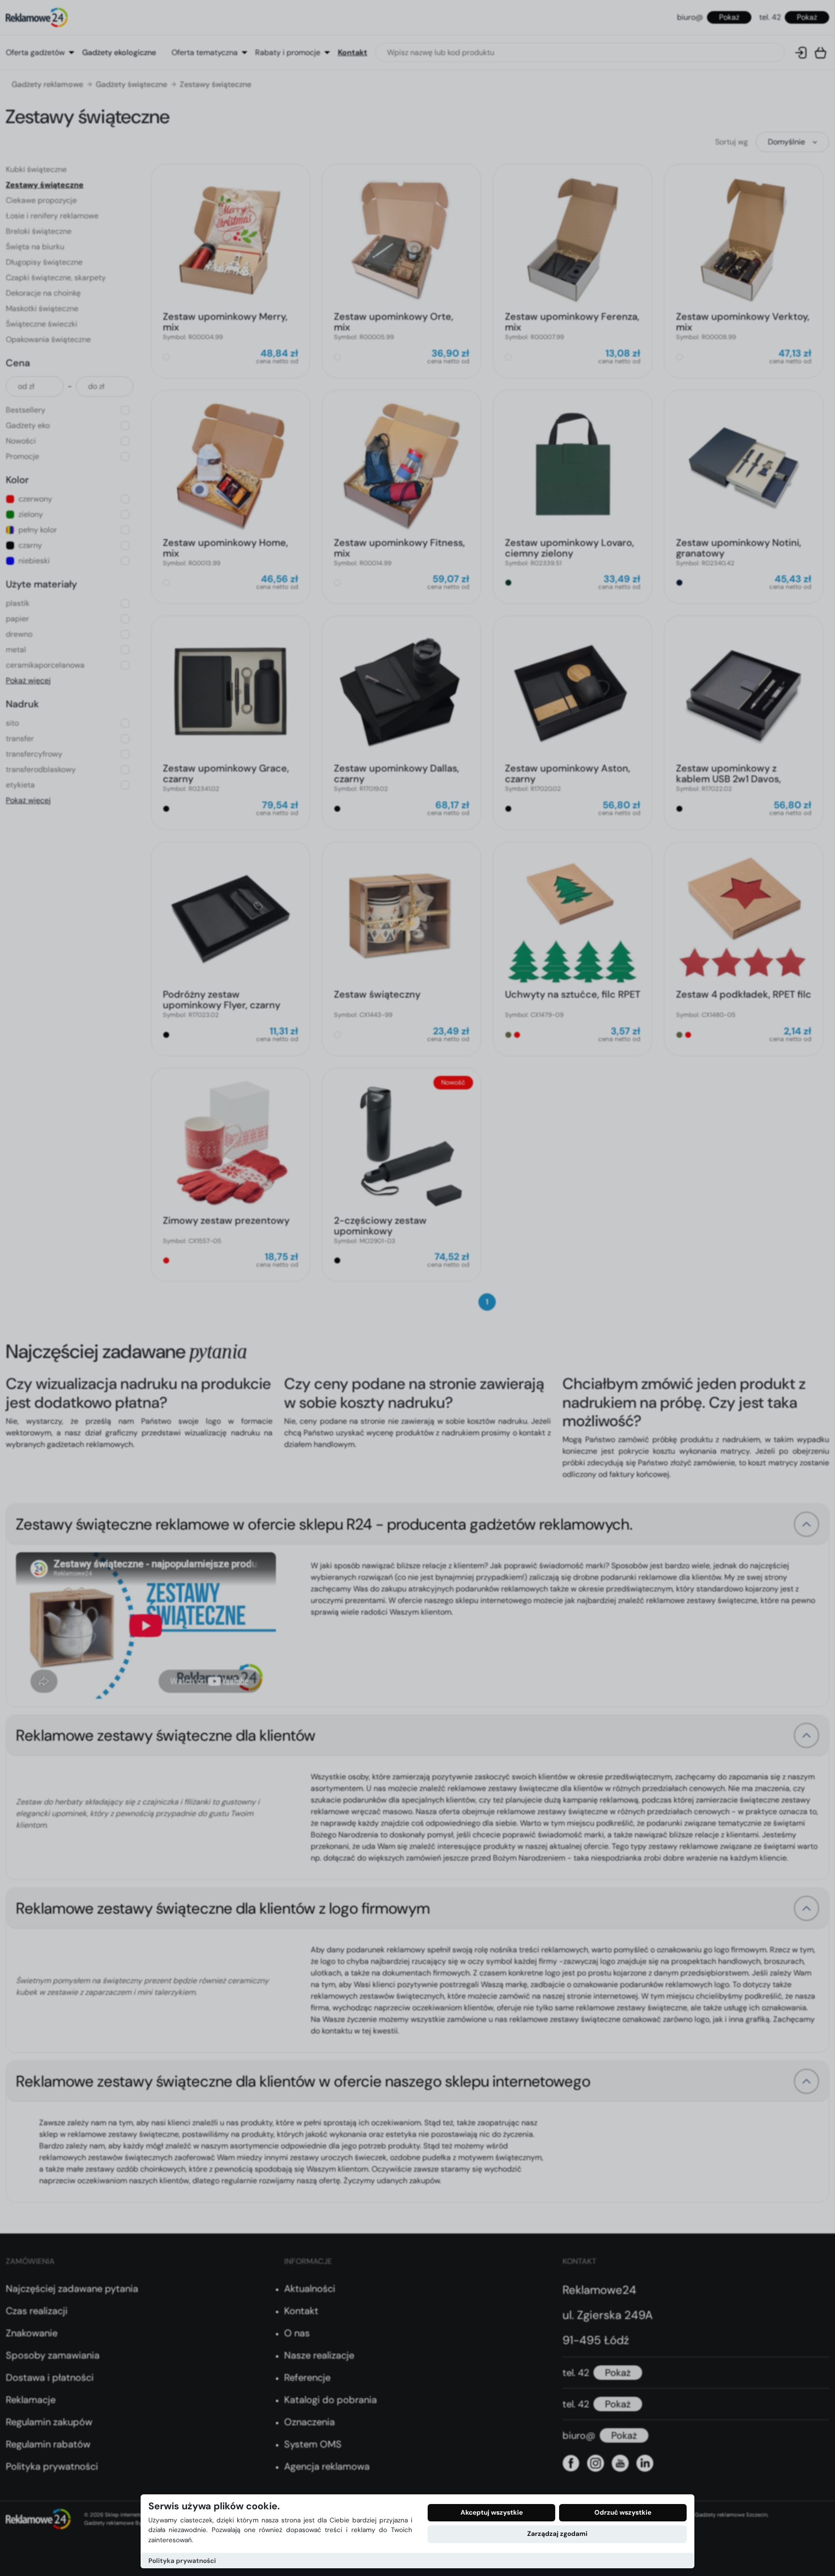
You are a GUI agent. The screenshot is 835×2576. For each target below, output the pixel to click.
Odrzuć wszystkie (623, 2512)
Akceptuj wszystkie (492, 2512)
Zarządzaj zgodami (557, 2534)
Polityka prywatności (182, 2561)
